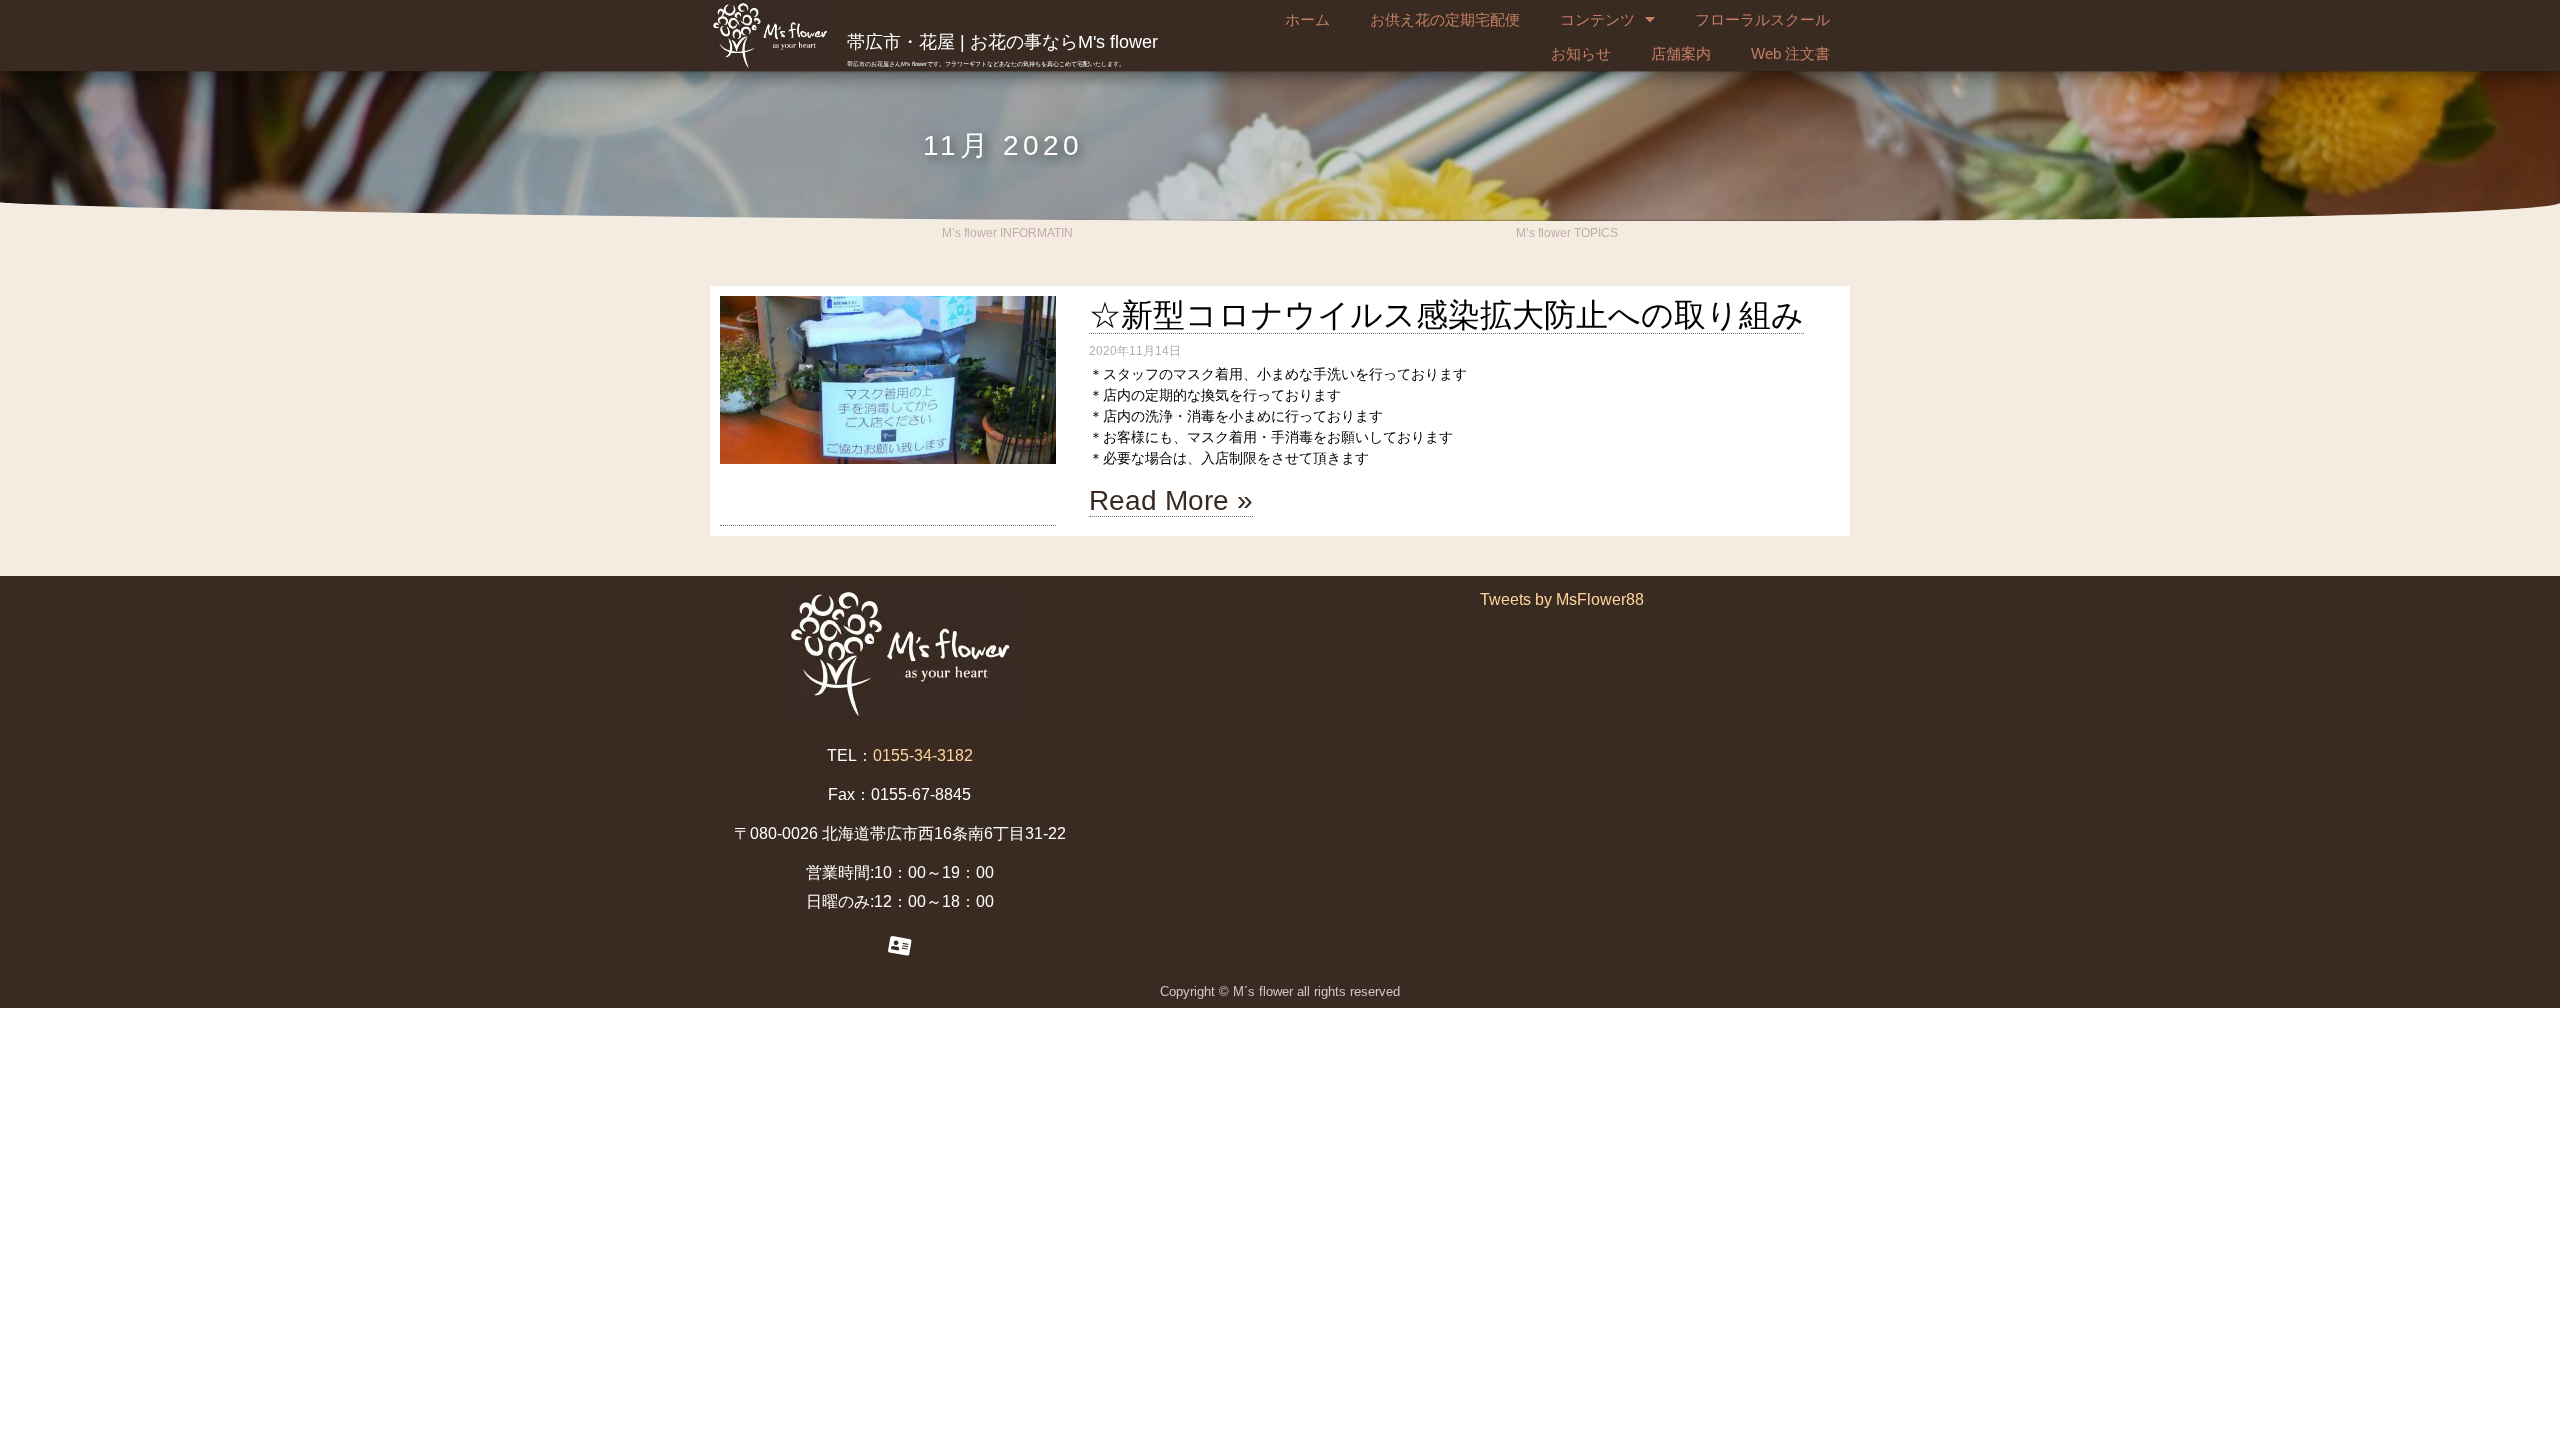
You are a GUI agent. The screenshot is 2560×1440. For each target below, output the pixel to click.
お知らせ (1581, 53)
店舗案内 (1681, 53)
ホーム (1307, 19)
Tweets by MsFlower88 (1562, 599)
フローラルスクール (1762, 19)
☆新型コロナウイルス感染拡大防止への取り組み (1446, 315)
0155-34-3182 (923, 755)
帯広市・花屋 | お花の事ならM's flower (1002, 42)
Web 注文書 (1790, 53)
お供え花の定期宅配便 (1445, 19)
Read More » (1171, 500)
